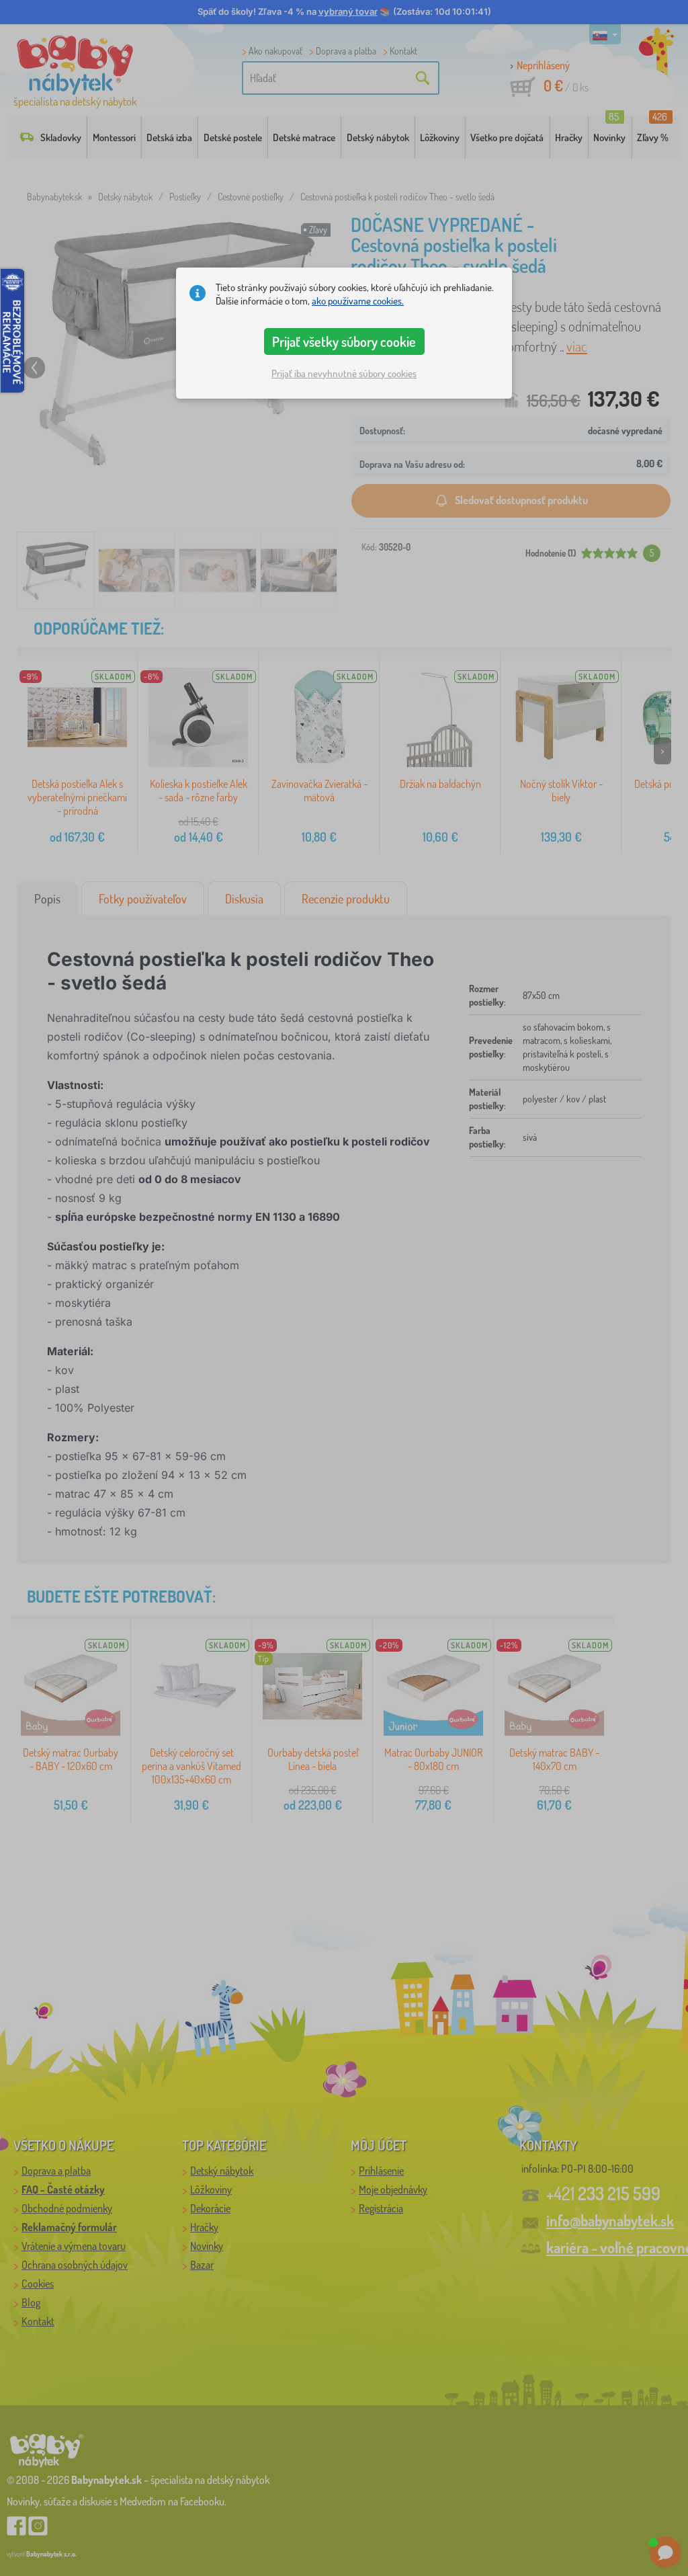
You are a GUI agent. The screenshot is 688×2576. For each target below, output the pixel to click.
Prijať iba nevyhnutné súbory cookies (344, 373)
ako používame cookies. (358, 301)
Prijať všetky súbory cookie (344, 341)
